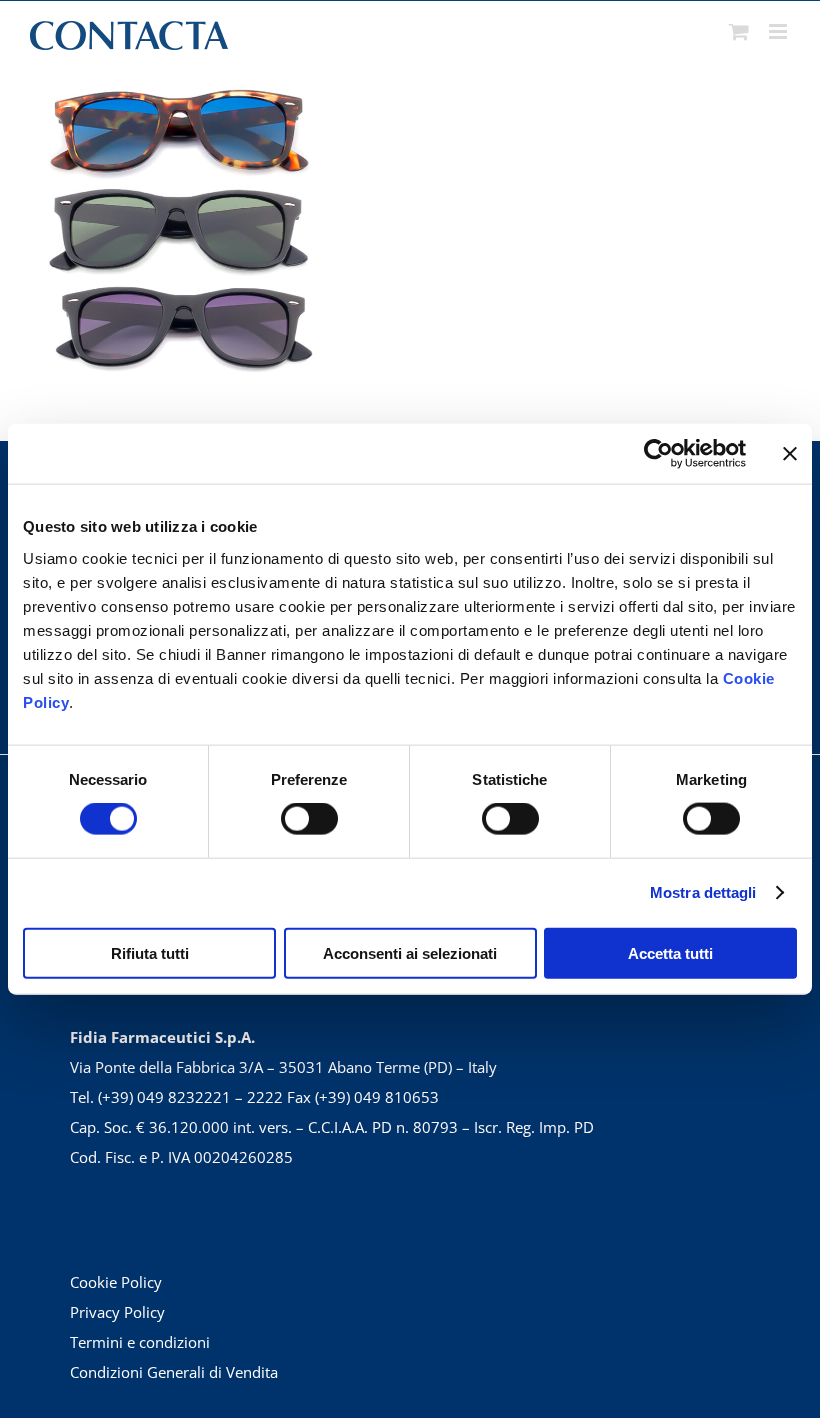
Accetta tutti (670, 952)
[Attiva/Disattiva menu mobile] (779, 31)
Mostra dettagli (703, 892)
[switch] (309, 819)
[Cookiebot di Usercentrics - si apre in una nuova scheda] (658, 454)
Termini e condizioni (140, 1342)
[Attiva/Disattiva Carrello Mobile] (739, 31)
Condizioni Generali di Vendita (174, 1372)
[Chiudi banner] (790, 454)
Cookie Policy (116, 1282)
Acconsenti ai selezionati (410, 952)
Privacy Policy (117, 1312)
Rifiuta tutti (150, 952)
